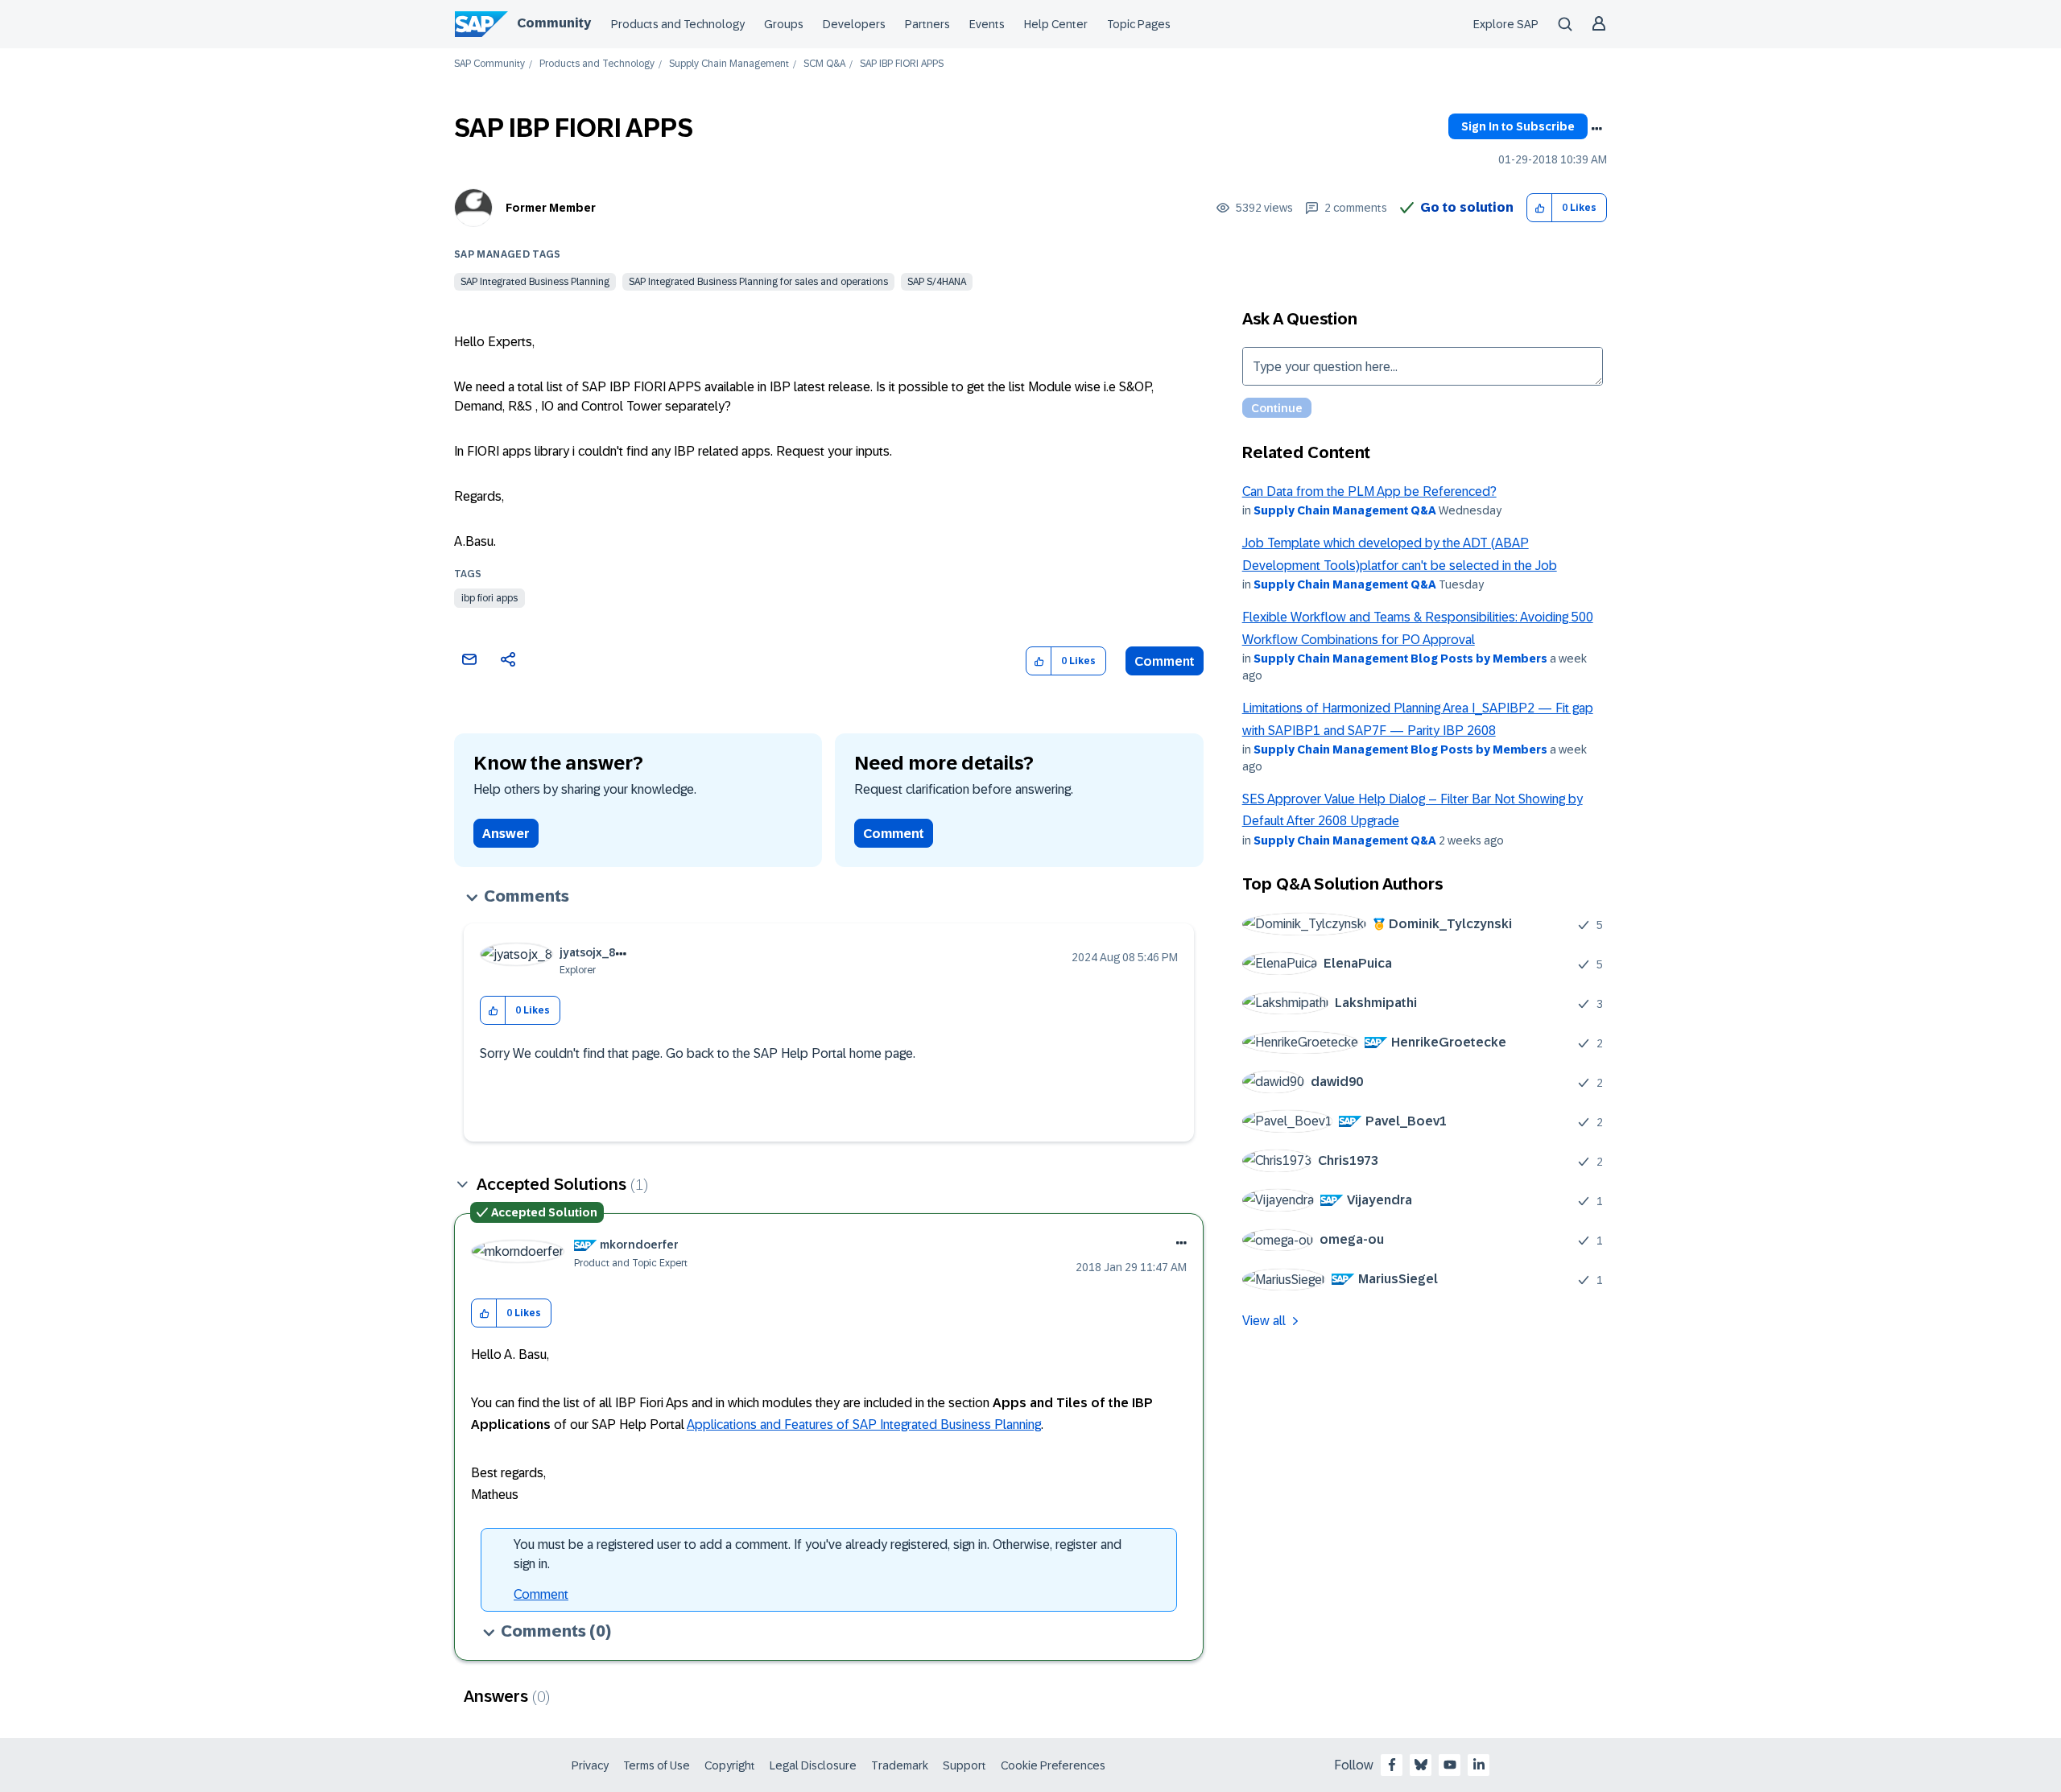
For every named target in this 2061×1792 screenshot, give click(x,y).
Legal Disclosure (813, 1765)
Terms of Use (657, 1765)
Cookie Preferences (1053, 1765)
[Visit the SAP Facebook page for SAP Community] (1392, 1765)
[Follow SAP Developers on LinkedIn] (1479, 1765)
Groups (784, 24)
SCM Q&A (824, 64)
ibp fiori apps (489, 598)
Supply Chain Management (729, 64)
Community (554, 23)
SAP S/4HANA (937, 282)
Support (964, 1765)
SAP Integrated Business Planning (535, 282)
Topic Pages (1139, 24)
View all (1264, 1321)
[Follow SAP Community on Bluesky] (1421, 1765)
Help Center (1056, 24)
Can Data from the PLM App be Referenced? (1369, 491)
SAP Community (489, 64)
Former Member (551, 208)
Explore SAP (1506, 24)
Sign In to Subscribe (1518, 126)
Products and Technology (678, 24)
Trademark (900, 1765)
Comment (1165, 661)
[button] (1540, 208)
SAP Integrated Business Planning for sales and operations (758, 282)
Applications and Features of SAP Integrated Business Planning (864, 1425)
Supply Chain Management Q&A (1345, 510)
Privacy (590, 1765)
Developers (854, 24)
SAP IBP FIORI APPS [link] (902, 64)
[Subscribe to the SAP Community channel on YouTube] (1450, 1765)
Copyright (730, 1765)
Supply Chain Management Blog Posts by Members (1400, 659)
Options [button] (1596, 129)
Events (987, 24)
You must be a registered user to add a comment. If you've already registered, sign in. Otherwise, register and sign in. (818, 1554)
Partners (927, 24)
